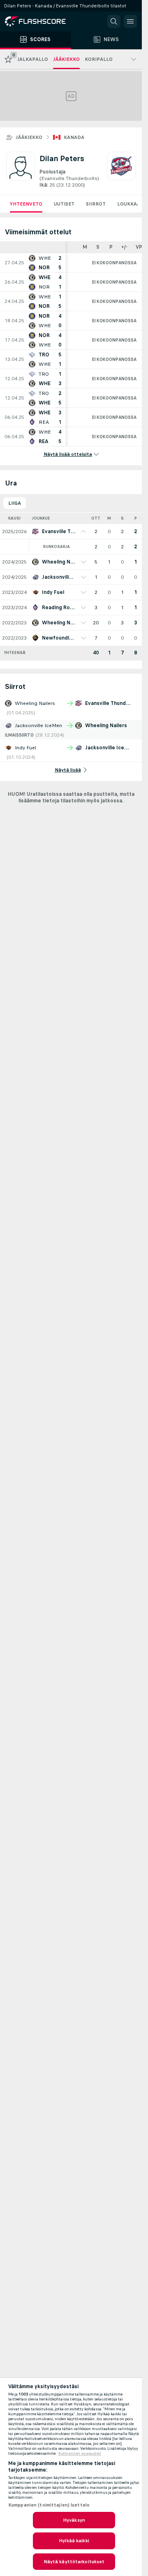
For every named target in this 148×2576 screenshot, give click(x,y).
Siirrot (96, 204)
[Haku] (114, 21)
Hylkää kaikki (74, 2541)
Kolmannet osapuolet (80, 2454)
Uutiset (64, 204)
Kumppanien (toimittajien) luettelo (49, 2505)
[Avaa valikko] (130, 21)
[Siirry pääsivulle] (41, 21)
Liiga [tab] (15, 503)
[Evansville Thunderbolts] (121, 170)
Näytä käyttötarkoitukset (74, 2562)
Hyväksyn (74, 2520)
